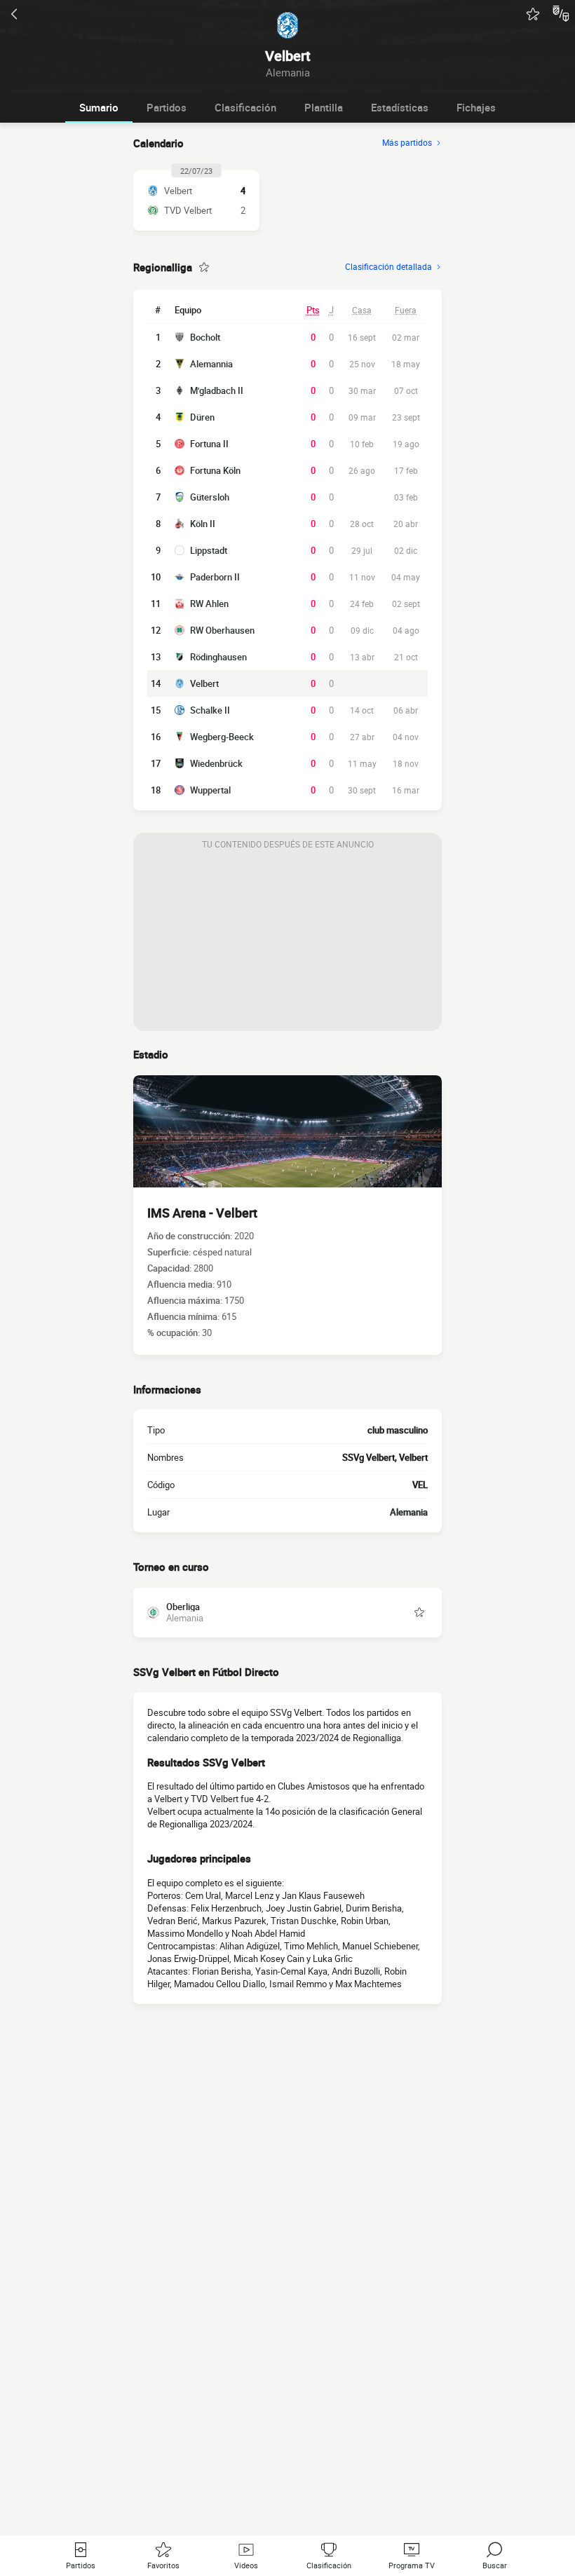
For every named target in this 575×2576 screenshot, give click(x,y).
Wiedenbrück (216, 763)
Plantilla (324, 107)
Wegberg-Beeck (222, 737)
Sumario (99, 107)
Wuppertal (210, 790)
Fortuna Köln (215, 470)
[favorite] (533, 14)
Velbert (204, 683)
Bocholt (205, 337)
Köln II (203, 524)
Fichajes (476, 107)
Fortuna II (209, 444)
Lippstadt (209, 550)
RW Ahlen (209, 604)
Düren (202, 417)
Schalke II (210, 710)
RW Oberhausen (222, 630)
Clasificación (245, 107)
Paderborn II (215, 577)
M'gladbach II (217, 390)
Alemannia (211, 364)
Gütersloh (210, 497)
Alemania (409, 1512)
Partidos (167, 107)
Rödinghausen (218, 657)
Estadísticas (400, 107)
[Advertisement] (287, 943)
